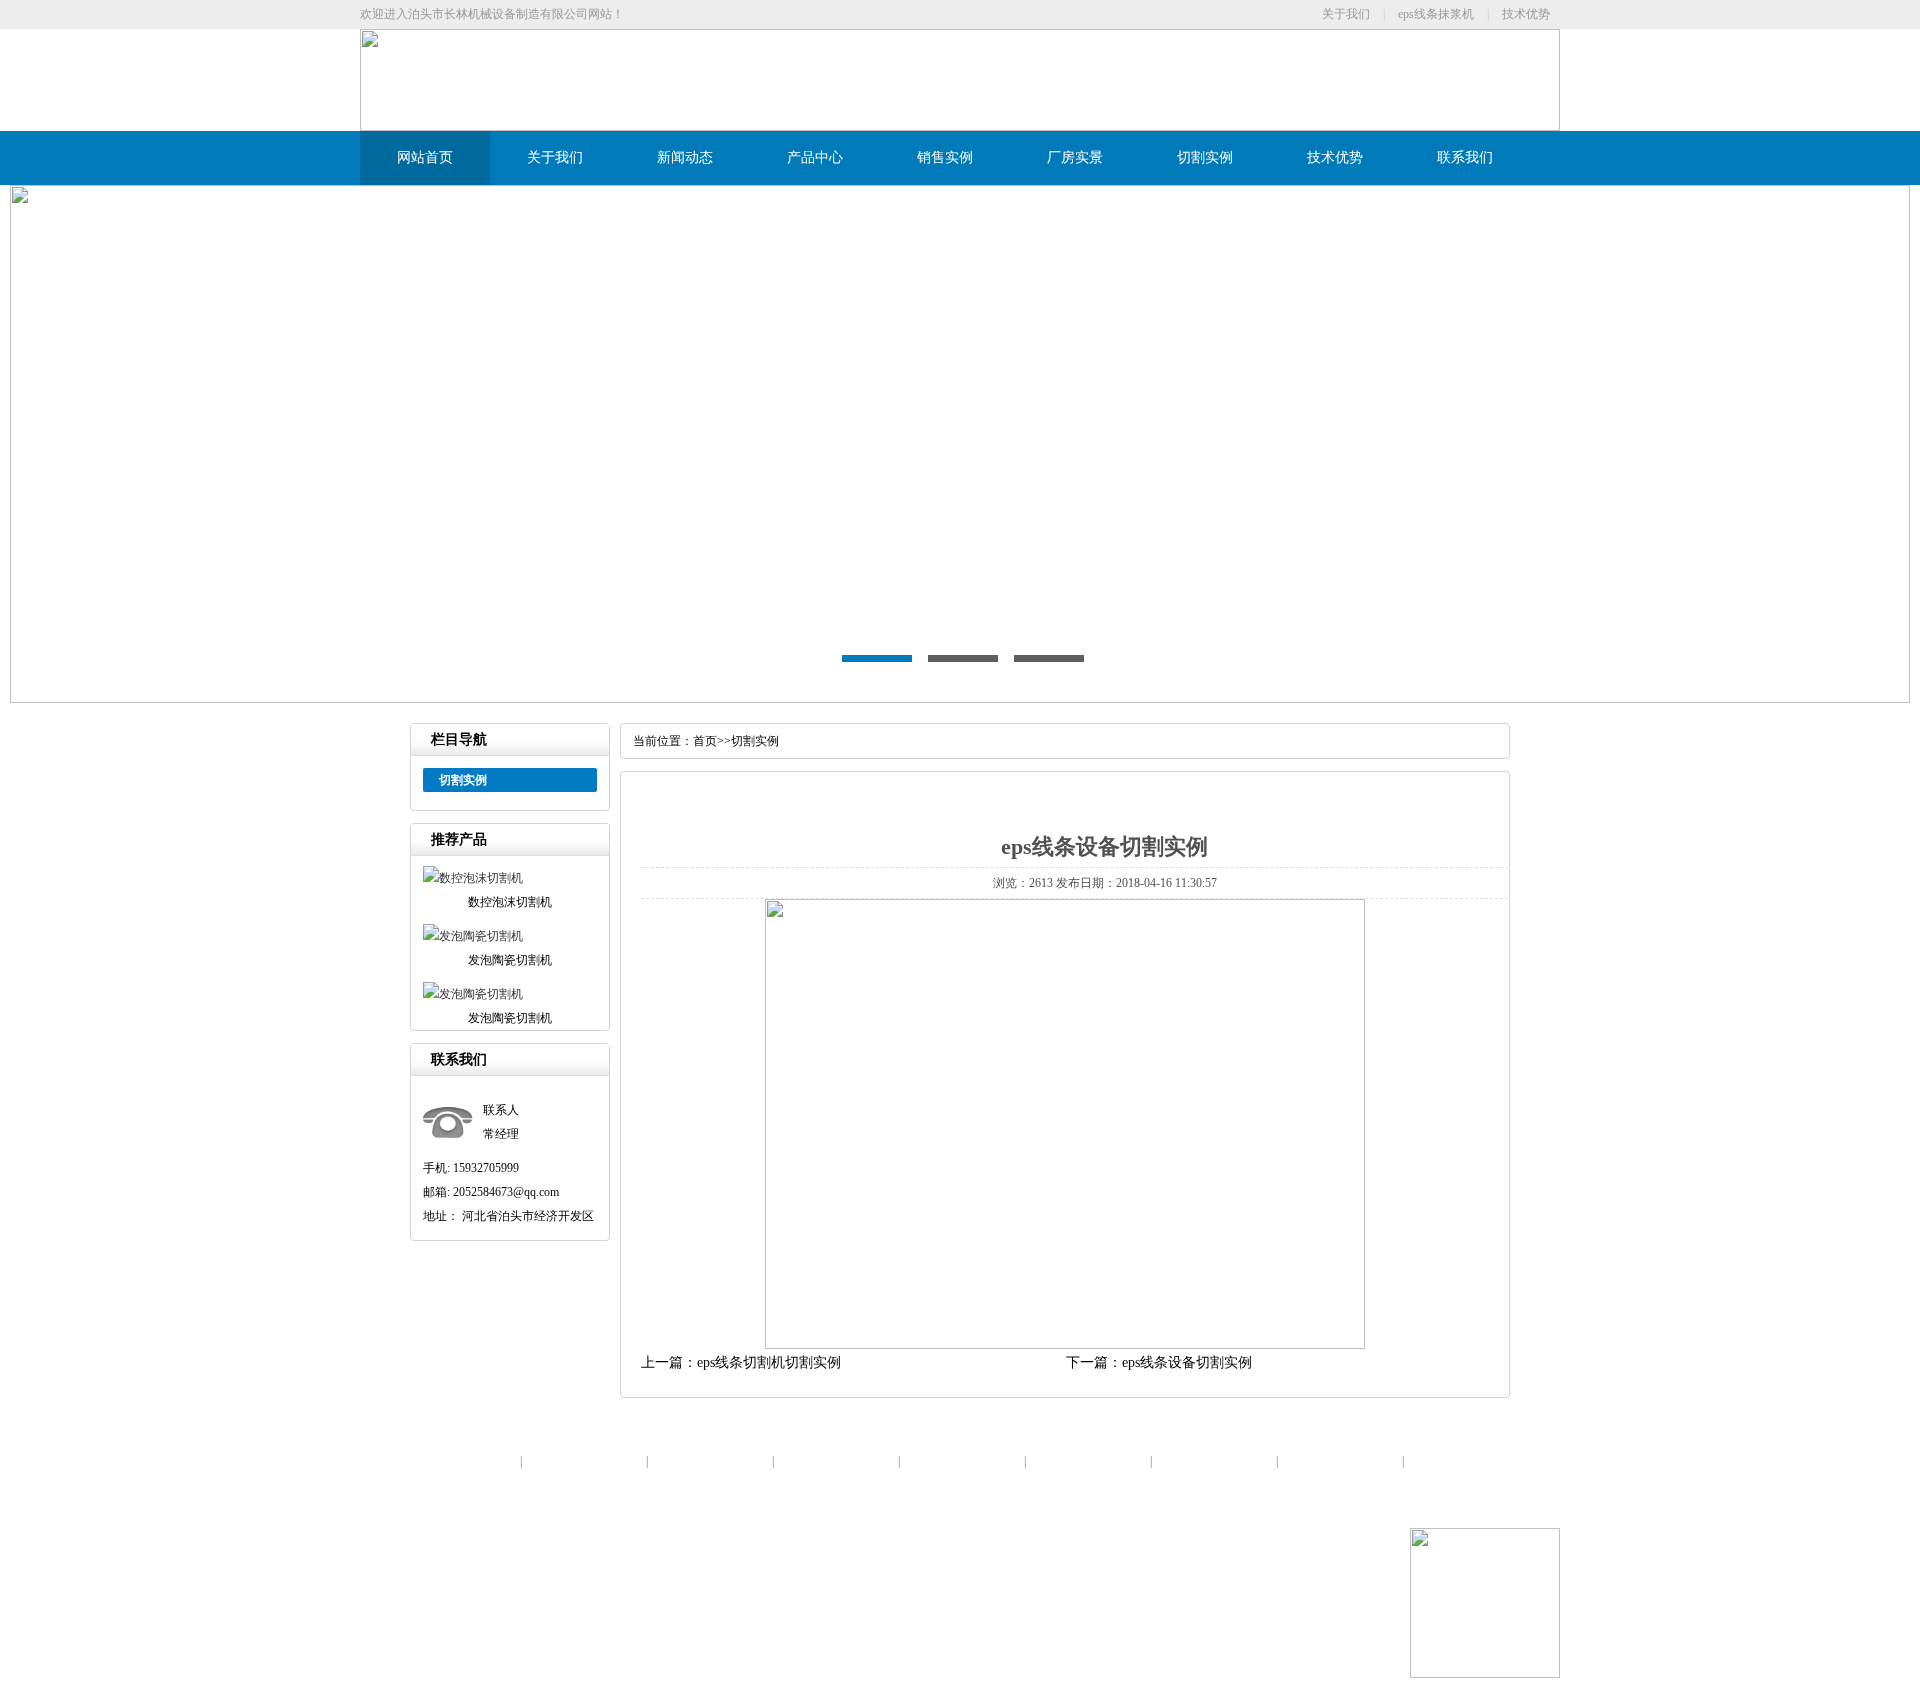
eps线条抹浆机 (1436, 14)
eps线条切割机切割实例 (769, 1362)
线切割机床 (940, 1631)
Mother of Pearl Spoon (777, 1631)
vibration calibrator (518, 1631)
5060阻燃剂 (1228, 1631)
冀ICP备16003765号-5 (740, 1535)
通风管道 (590, 1631)
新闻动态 (685, 157)
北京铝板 (447, 1631)
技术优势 (1526, 14)
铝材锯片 (696, 1631)
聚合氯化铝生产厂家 (1066, 1631)
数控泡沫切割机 (532, 1583)
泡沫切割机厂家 (706, 1583)
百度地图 (893, 1583)
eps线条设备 (455, 1583)
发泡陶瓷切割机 (619, 1583)
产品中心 (815, 157)
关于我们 (1346, 14)
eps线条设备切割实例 (1187, 1362)
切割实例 (1205, 157)
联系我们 (1465, 157)
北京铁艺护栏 (1159, 1631)
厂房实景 (1075, 157)
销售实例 (945, 157)
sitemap (848, 1583)
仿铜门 (991, 1631)
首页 (705, 741)
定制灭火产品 (871, 1631)
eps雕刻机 (643, 1631)
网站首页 (425, 157)
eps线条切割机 (789, 1583)
